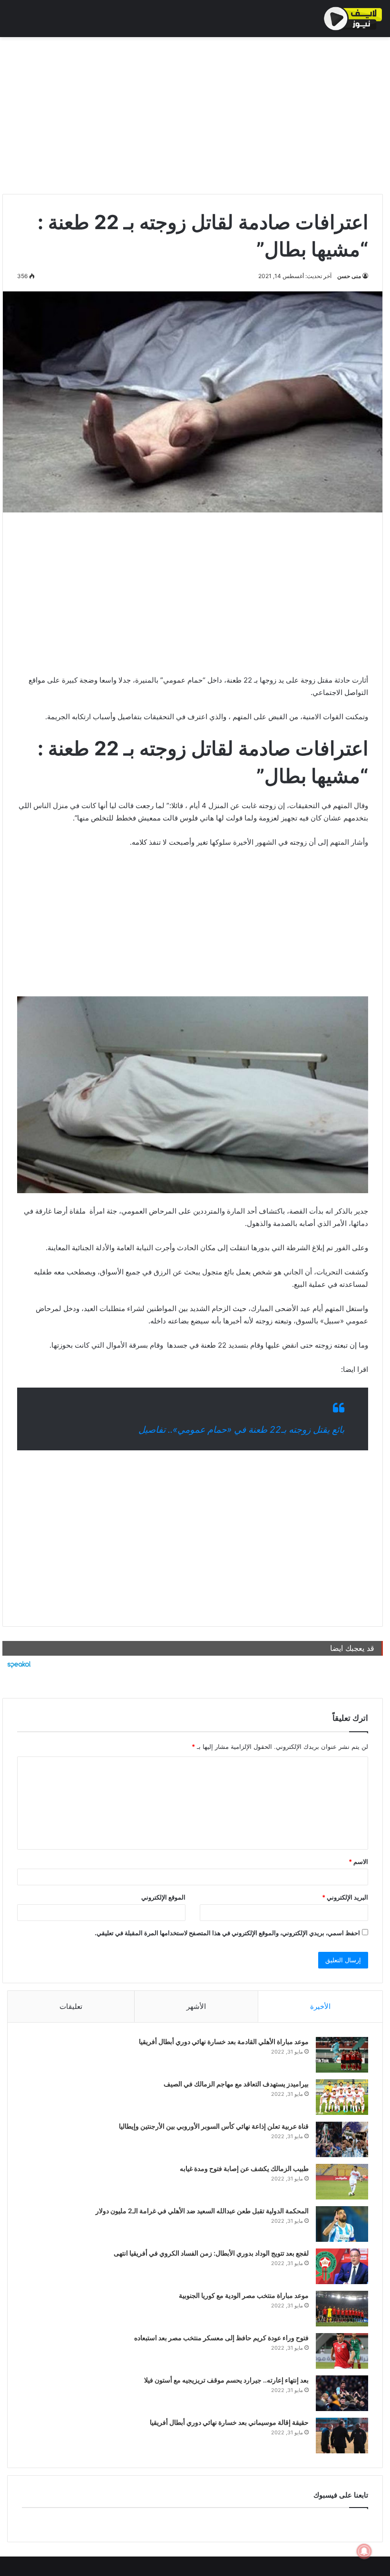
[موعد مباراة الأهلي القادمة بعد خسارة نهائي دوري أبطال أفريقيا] (342, 2055)
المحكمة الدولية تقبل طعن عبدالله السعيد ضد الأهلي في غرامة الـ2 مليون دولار (202, 2211)
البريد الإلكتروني (345, 1897)
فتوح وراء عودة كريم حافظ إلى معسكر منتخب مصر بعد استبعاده (221, 2338)
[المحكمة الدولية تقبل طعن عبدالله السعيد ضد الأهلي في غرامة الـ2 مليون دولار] (342, 2224)
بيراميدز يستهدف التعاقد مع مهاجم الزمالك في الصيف (236, 2084)
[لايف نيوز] (353, 19)
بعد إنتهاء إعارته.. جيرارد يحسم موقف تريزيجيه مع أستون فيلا (226, 2380)
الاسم (358, 1862)
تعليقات (71, 2006)
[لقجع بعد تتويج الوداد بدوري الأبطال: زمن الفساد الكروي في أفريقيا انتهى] (342, 2266)
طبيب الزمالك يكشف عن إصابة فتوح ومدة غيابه (244, 2168)
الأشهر (196, 2006)
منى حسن (349, 276)
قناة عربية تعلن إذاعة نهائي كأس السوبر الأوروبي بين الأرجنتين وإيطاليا (214, 2126)
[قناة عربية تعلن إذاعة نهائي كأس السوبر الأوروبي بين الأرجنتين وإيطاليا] (342, 2139)
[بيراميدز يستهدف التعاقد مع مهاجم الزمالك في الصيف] (342, 2097)
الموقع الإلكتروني (163, 1897)
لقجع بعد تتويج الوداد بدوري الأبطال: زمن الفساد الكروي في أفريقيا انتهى (211, 2253)
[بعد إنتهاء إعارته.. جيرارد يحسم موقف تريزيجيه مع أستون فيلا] (342, 2393)
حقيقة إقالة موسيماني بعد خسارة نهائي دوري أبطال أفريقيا (229, 2422)
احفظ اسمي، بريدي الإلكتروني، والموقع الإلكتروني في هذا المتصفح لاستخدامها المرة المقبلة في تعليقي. (227, 1933)
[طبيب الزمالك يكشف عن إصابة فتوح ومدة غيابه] (342, 2182)
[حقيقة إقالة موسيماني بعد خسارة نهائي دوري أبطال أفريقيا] (342, 2436)
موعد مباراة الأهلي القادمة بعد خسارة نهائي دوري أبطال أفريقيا (224, 2041)
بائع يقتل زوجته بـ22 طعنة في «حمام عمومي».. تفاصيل (241, 1430)
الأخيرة (320, 2006)
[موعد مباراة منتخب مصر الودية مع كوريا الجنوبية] (342, 2309)
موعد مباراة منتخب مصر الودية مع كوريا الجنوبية (244, 2295)
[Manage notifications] (364, 2551)
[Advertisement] (193, 113)
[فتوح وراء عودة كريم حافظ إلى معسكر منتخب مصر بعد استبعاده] (342, 2351)
